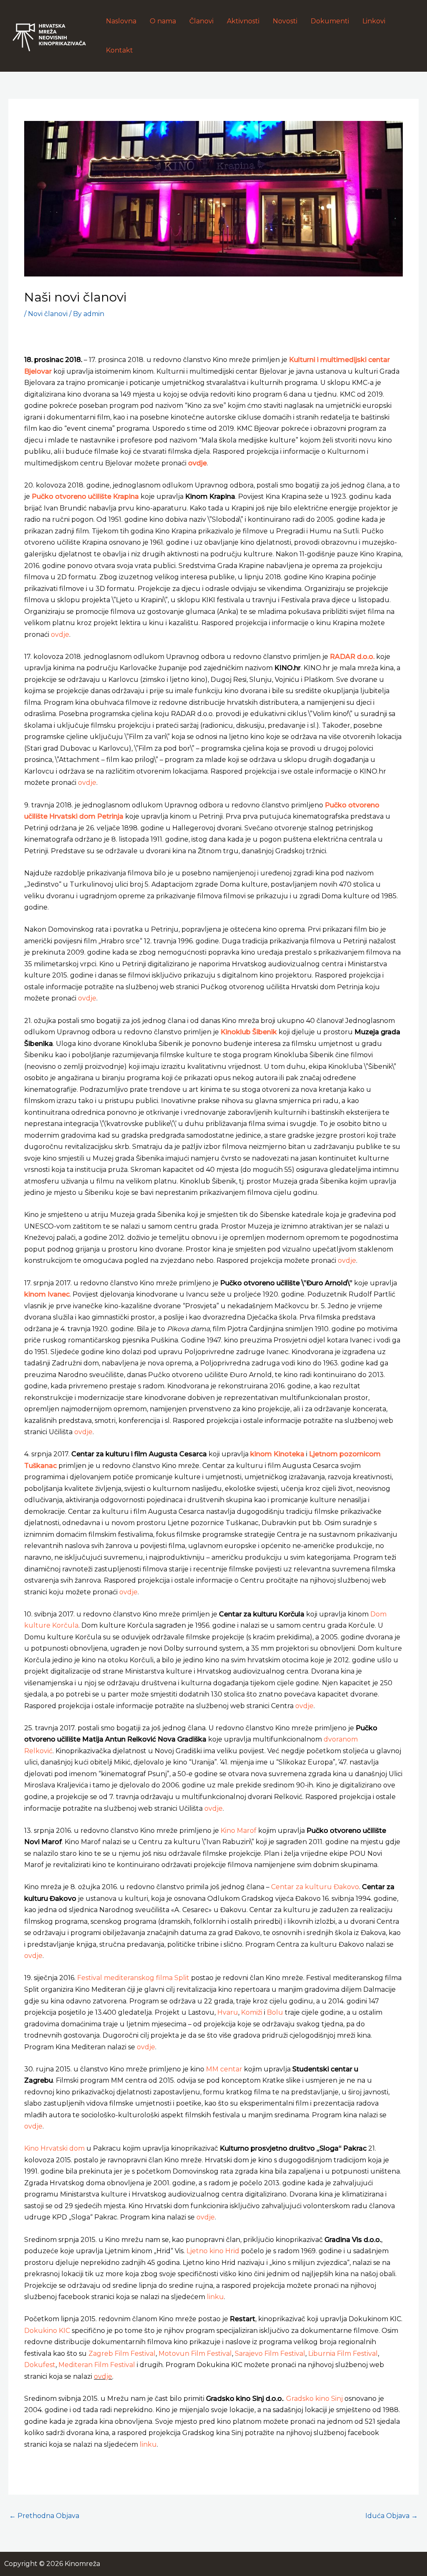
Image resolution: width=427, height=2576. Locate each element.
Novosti (285, 21)
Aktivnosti (243, 21)
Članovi (201, 21)
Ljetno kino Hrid (213, 2251)
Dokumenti (330, 21)
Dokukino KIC (47, 2331)
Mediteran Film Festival (97, 2365)
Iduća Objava (392, 2516)
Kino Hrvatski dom (54, 2148)
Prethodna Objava (44, 2516)
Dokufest (40, 2365)
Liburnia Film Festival (343, 2354)
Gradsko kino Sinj (314, 2399)
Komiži (252, 2012)
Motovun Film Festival (195, 2354)
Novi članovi (48, 314)
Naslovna (121, 21)
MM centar (224, 2069)
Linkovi (374, 21)
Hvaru (228, 2012)
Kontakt (119, 50)
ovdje (60, 635)
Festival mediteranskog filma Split (133, 1978)
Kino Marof (239, 1831)
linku (215, 2297)
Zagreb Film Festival (122, 2354)
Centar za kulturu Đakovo (315, 1887)
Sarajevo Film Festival (270, 2354)
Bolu (275, 2012)
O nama (163, 21)
